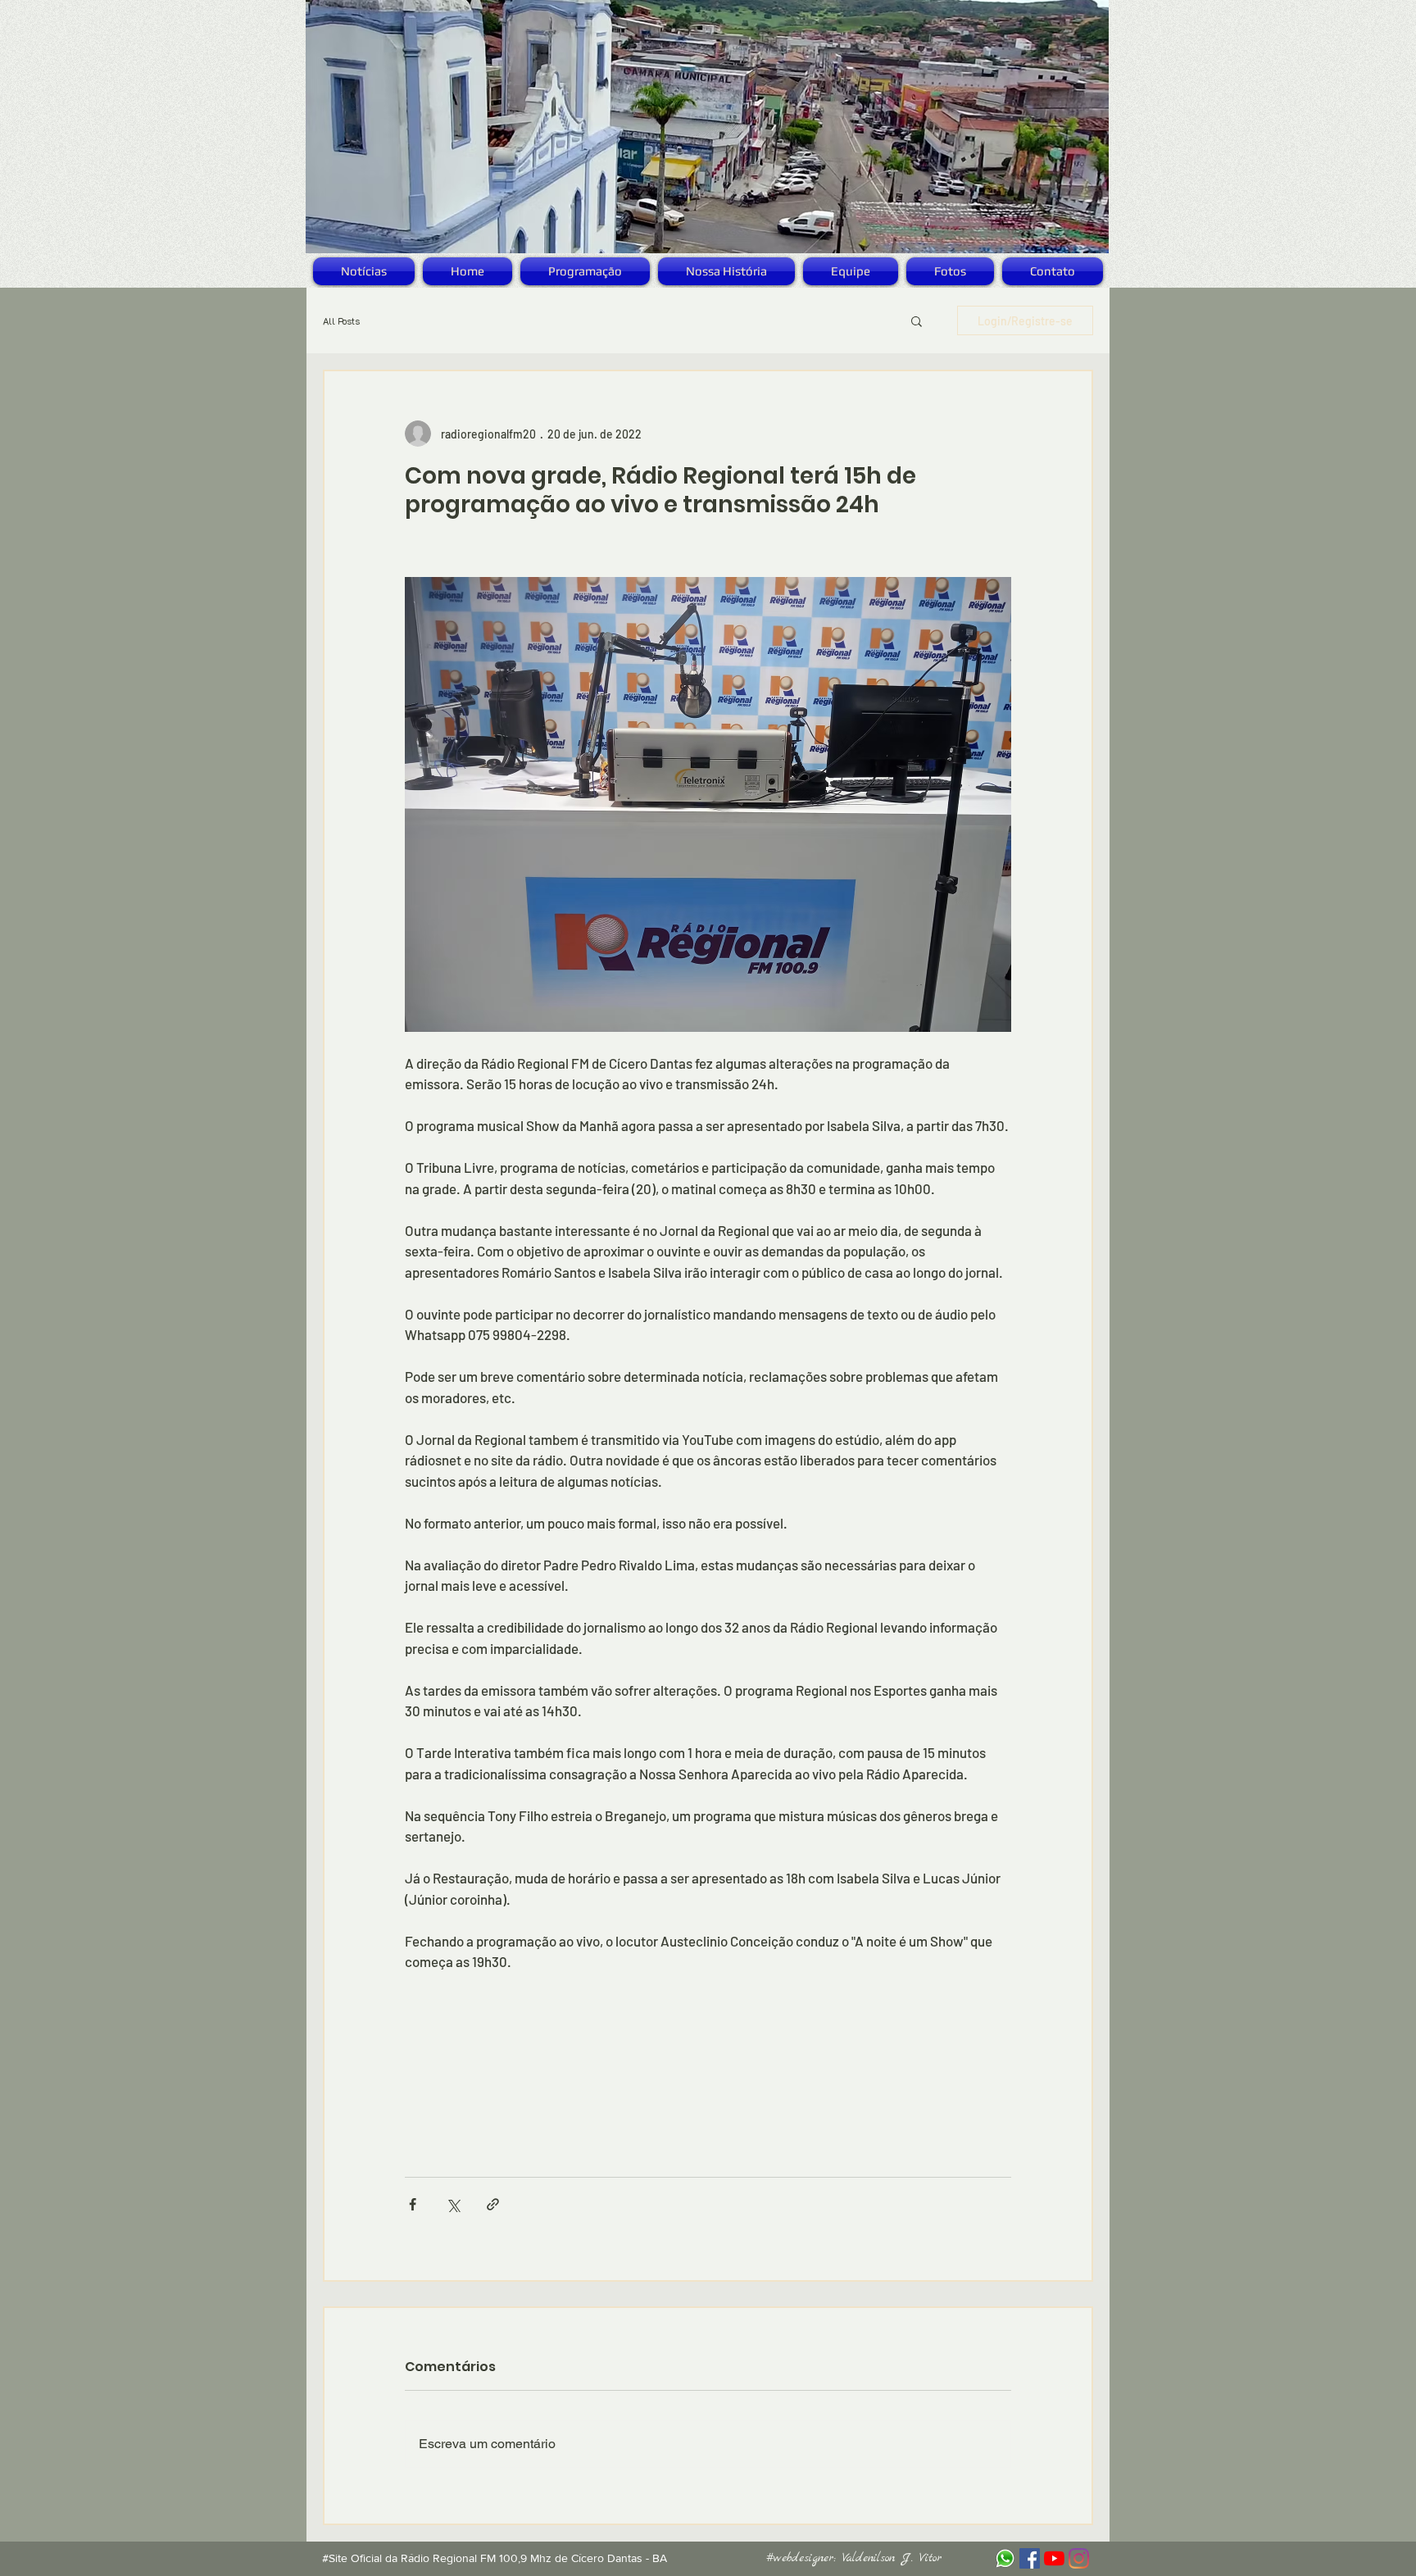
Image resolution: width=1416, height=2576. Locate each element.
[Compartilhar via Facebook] (413, 2204)
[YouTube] (1054, 2558)
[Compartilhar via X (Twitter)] (453, 2204)
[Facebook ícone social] (1030, 2558)
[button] (917, 320)
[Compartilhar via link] (493, 2204)
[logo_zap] (1005, 2558)
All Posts (341, 321)
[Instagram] (1079, 2558)
